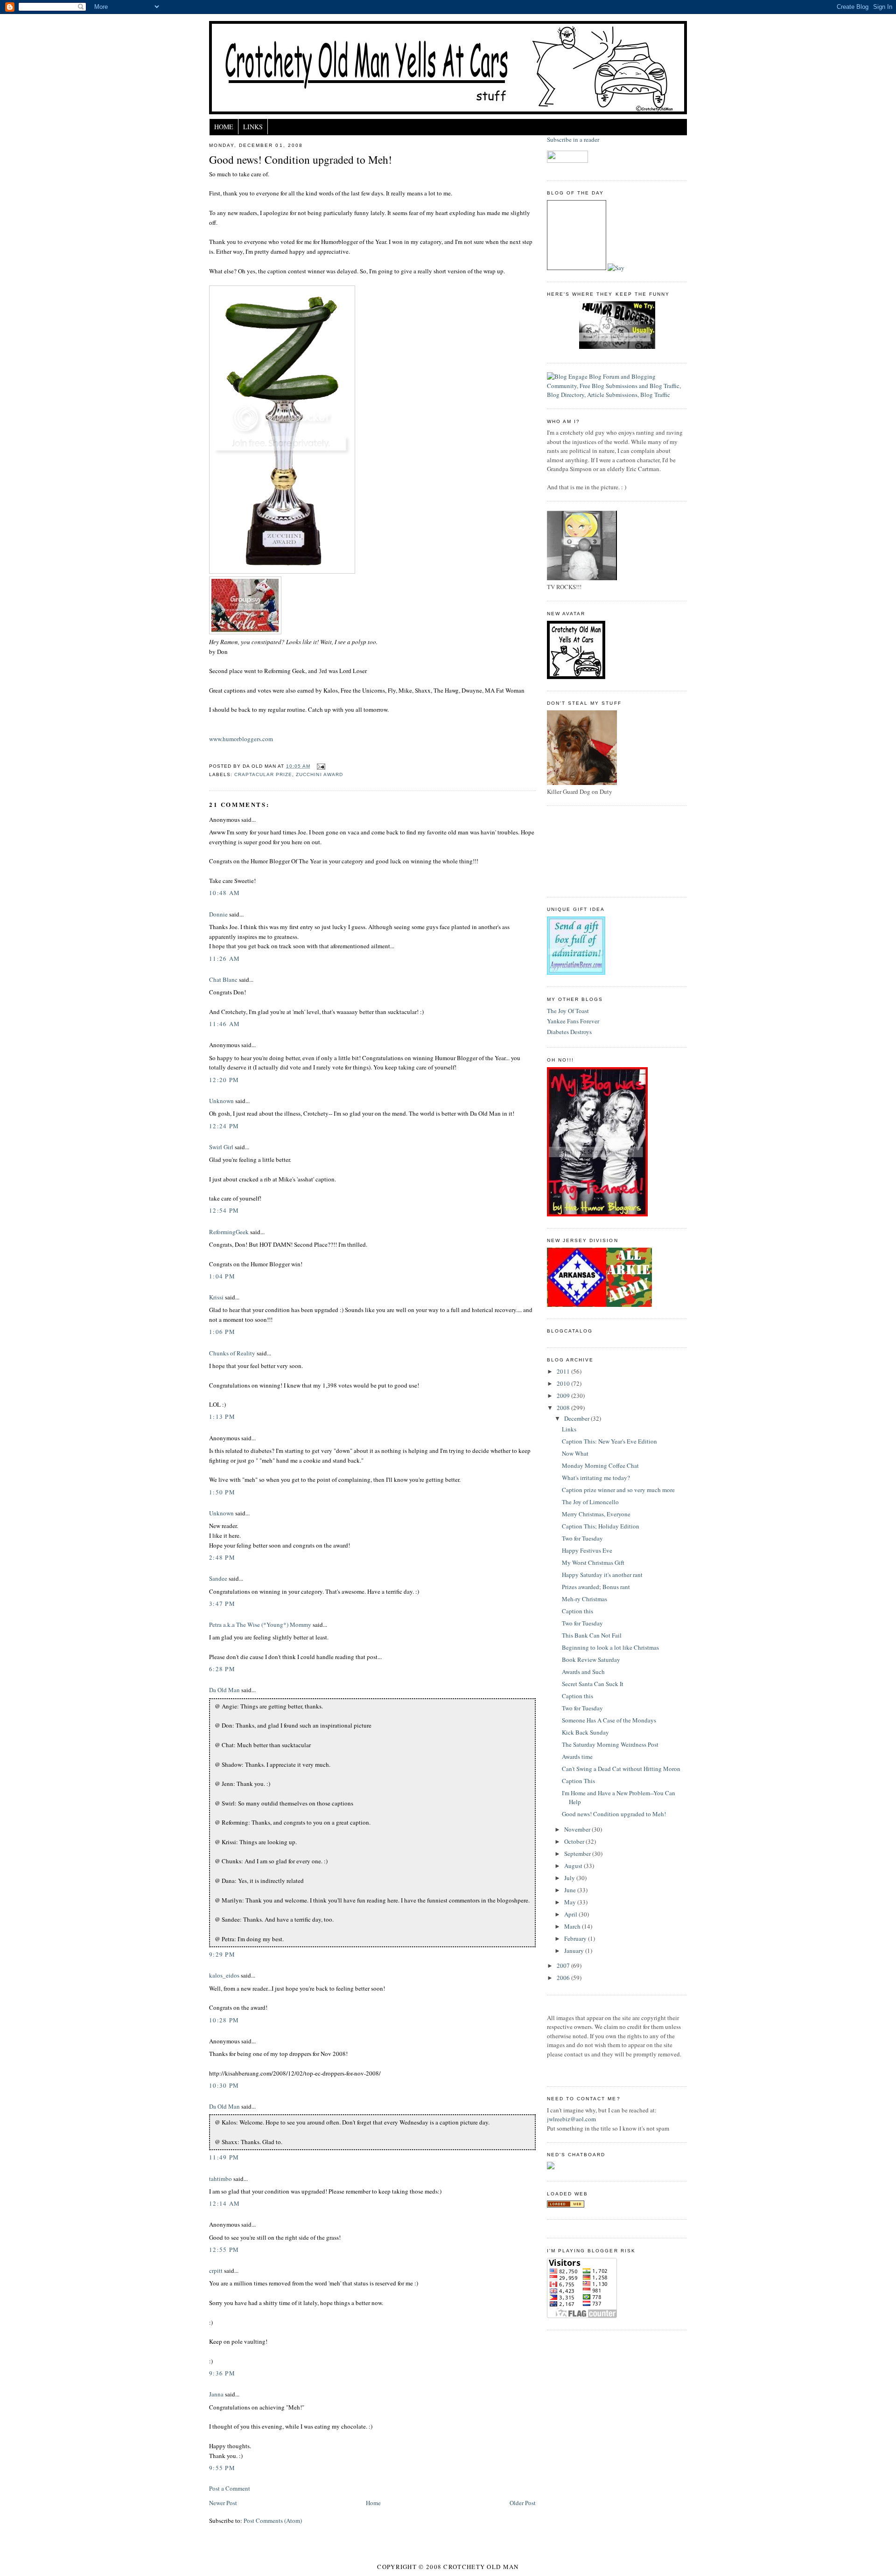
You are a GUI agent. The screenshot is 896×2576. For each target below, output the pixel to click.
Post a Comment (230, 2488)
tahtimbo (220, 2179)
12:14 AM (224, 2203)
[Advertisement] (589, 850)
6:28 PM (222, 1669)
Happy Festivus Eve (587, 1550)
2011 (564, 1371)
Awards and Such (583, 1672)
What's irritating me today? (596, 1478)
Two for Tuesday (582, 1538)
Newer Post (223, 2503)
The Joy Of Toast (568, 1011)
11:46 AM (224, 1024)
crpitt (216, 2270)
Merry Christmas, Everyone (596, 1514)
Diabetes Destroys (569, 1032)
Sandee (218, 1578)
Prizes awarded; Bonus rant (596, 1587)
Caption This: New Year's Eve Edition (609, 1441)
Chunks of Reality (232, 1353)
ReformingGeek (229, 1232)
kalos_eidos (224, 1975)
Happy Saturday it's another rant (602, 1575)
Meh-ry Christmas (584, 1599)
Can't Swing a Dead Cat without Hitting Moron (621, 1769)
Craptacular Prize (263, 774)
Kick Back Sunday (585, 1732)
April (571, 1914)
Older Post (523, 2503)
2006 (564, 1978)
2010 (564, 1383)
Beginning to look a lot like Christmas (610, 1647)
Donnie (218, 914)
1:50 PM (222, 1492)
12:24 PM (224, 1126)
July (570, 1878)
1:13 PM (222, 1416)
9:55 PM (222, 2468)
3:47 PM (222, 1604)
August (574, 1866)
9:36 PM (222, 2373)
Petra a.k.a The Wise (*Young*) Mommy (260, 1625)
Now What (575, 1453)
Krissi (216, 1297)
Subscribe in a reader (573, 139)
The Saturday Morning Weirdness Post (610, 1744)
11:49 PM (224, 2157)
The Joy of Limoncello (590, 1502)
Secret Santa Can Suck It (593, 1684)
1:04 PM (222, 1276)
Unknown (221, 1101)
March (573, 1926)
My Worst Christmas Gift (593, 1562)
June (571, 1890)
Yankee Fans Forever (573, 1021)
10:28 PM (224, 2020)
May (571, 1902)
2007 (564, 1965)
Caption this (577, 1611)
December (577, 1418)
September (578, 1854)
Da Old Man (224, 1690)
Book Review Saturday (591, 1659)
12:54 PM (224, 1210)
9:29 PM (222, 1954)
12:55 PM (224, 2250)
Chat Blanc (223, 979)
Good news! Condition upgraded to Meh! (301, 160)
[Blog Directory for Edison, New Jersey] (566, 2205)
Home (224, 127)
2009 (564, 1396)
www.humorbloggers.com (241, 739)
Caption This (578, 1781)
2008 (564, 1408)
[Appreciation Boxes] (576, 972)
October (575, 1841)
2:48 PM (222, 1557)
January (575, 1951)
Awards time (577, 1757)
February (576, 1938)
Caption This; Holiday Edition (601, 1526)
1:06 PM (222, 1332)
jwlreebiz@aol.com (571, 2119)
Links (253, 127)
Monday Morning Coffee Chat (600, 1465)
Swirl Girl (221, 1147)
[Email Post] (319, 766)
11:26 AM (224, 958)
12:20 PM (224, 1080)
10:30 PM (224, 2085)
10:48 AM (224, 893)
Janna (216, 2394)
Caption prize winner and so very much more (618, 1490)
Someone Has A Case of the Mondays (609, 1720)
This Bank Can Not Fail (592, 1635)
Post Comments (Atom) (273, 2520)
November (578, 1829)
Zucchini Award (319, 774)
